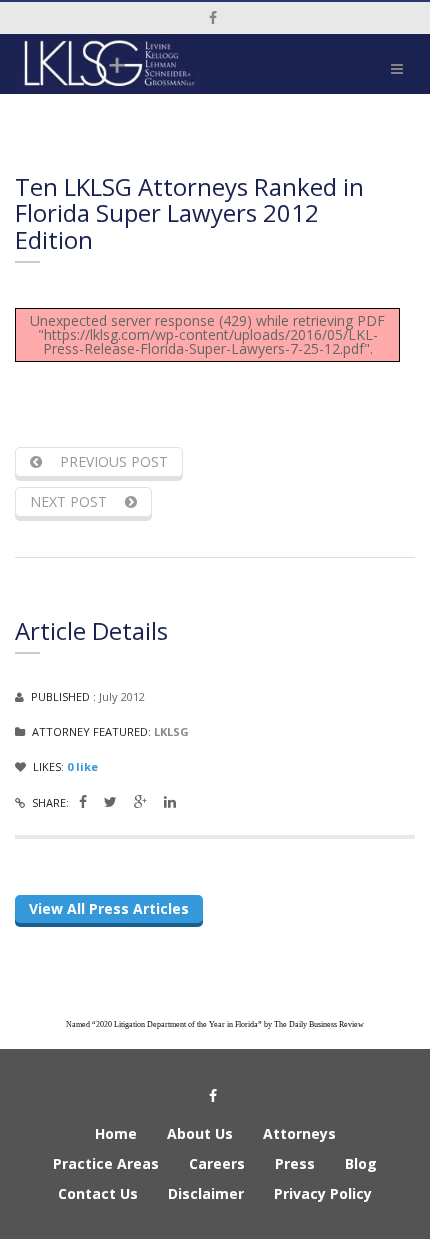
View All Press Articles (109, 908)
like (82, 766)
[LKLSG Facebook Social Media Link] (83, 801)
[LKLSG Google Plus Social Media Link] (140, 801)
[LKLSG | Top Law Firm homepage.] (107, 64)
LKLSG (171, 731)
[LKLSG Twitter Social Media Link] (110, 801)
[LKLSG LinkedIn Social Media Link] (170, 801)
